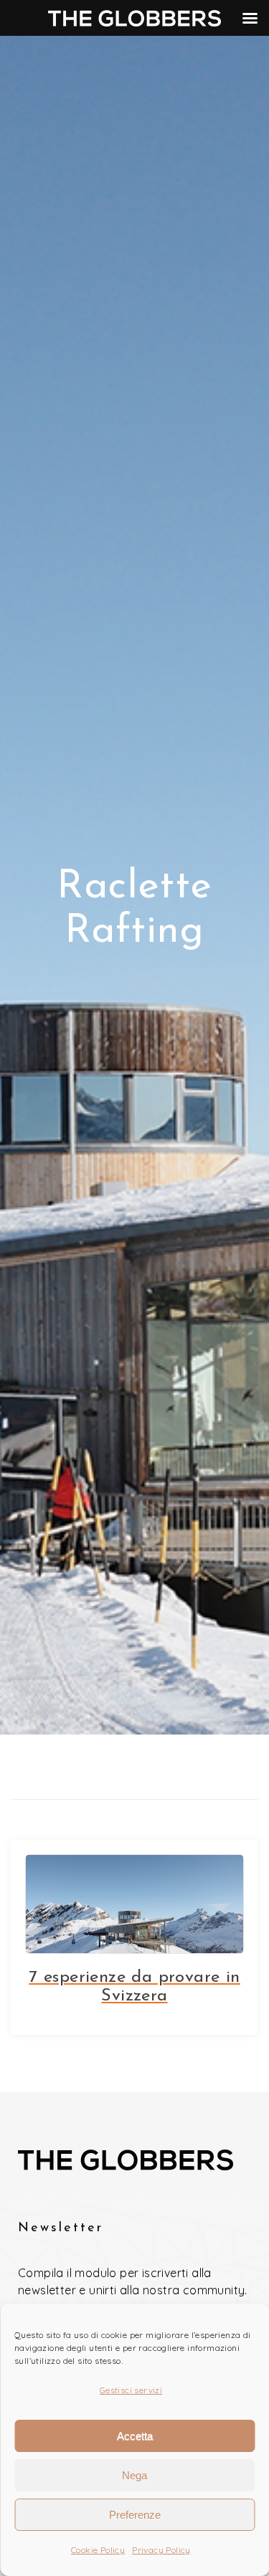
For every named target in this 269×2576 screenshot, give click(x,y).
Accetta (135, 2436)
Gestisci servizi (131, 2390)
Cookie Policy (98, 2550)
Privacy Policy (161, 2550)
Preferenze (135, 2515)
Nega (134, 2475)
